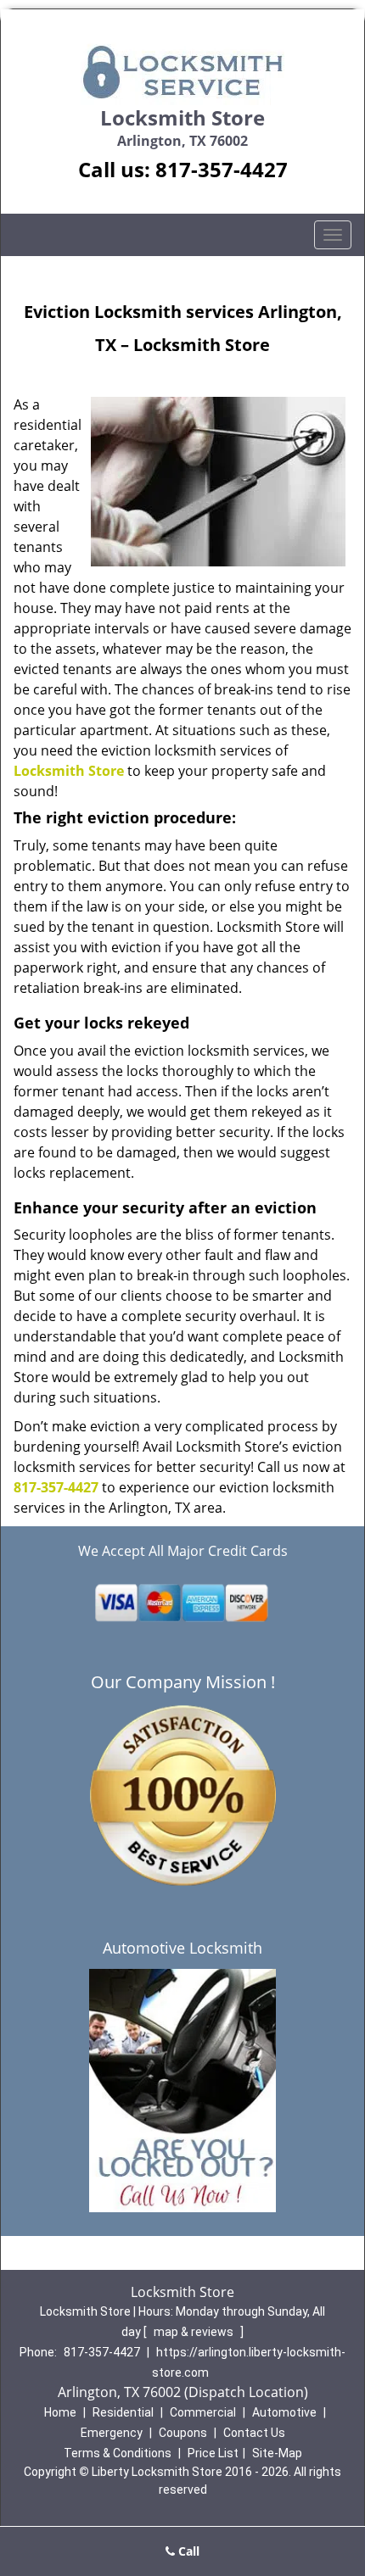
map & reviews (195, 2332)
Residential (123, 2412)
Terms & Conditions (118, 2453)
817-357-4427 (222, 169)
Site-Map (277, 2453)
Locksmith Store (69, 771)
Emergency (112, 2433)
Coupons (183, 2433)
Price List (213, 2453)
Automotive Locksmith (182, 1948)
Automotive (284, 2412)
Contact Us (254, 2433)
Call (187, 2551)
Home (60, 2412)
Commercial (203, 2412)
